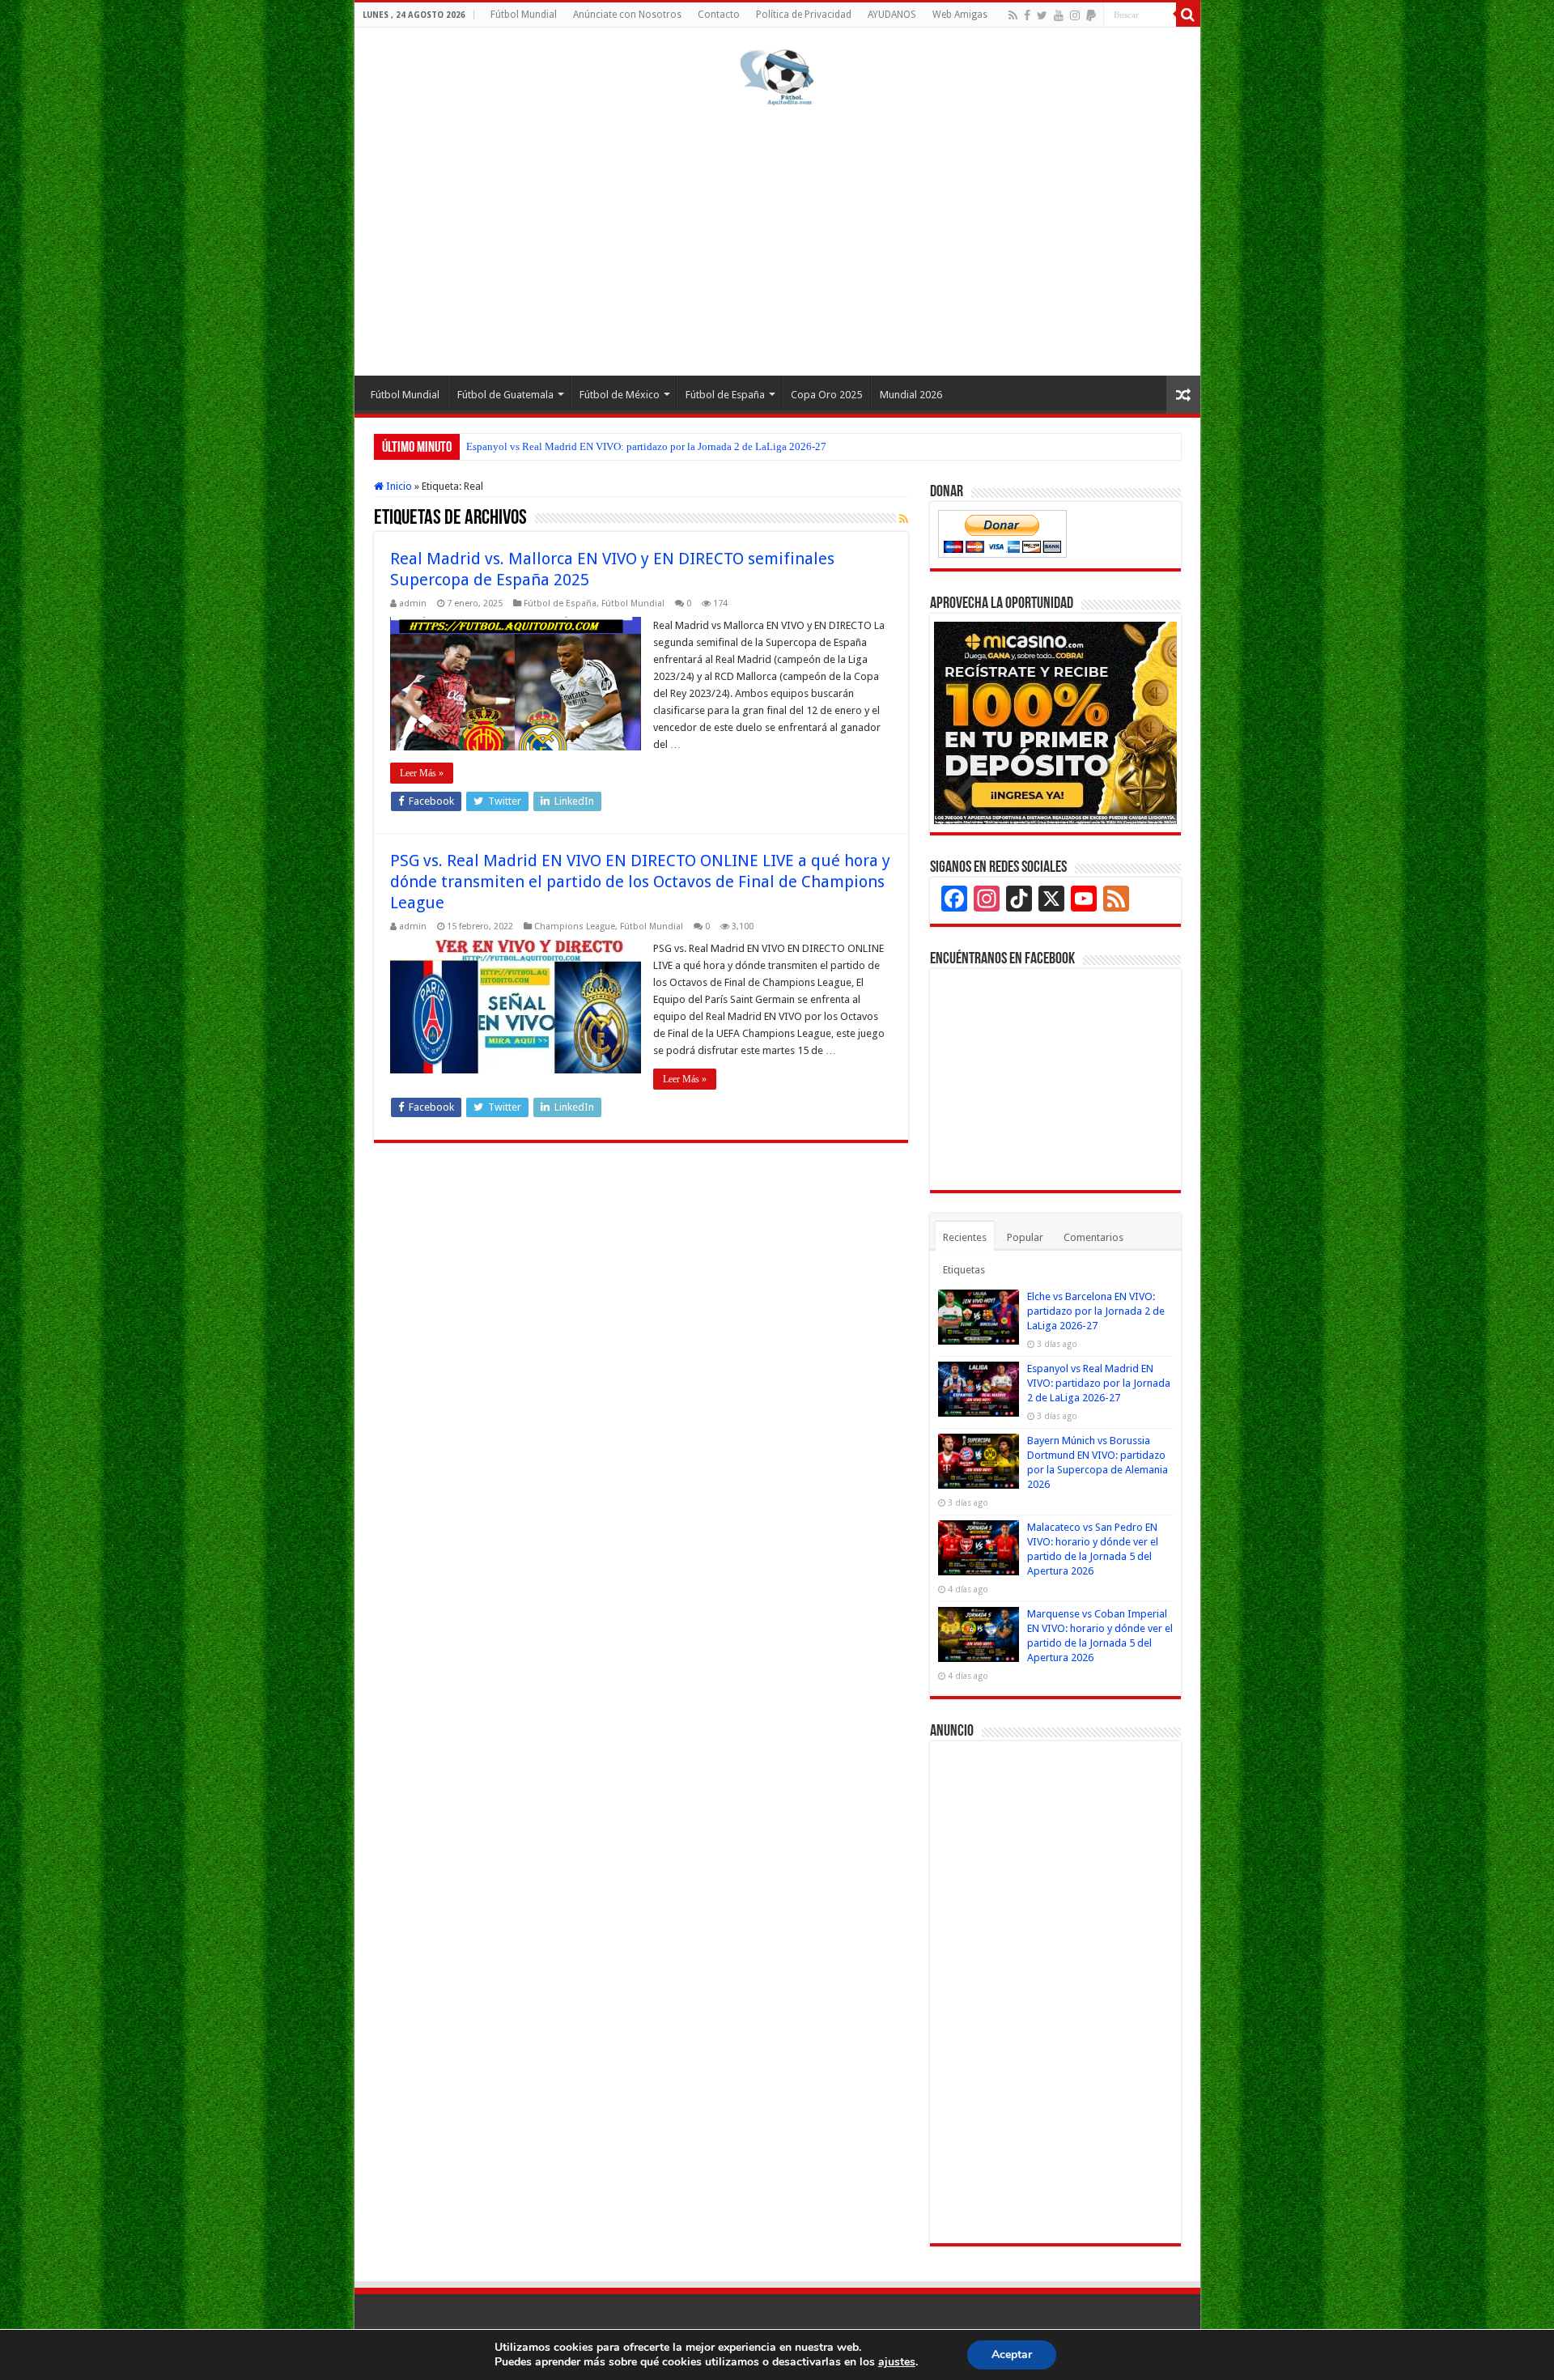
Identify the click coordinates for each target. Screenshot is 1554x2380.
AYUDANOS (892, 15)
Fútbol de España (725, 395)
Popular (1025, 1237)
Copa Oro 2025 (826, 395)
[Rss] (1013, 15)
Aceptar (1012, 2354)
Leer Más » (422, 773)
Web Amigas (960, 15)
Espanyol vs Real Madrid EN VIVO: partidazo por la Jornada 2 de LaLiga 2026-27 (646, 446)
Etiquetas (964, 1270)
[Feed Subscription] (904, 519)
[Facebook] (1027, 15)
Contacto (719, 15)
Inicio (398, 486)
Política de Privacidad (804, 15)
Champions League (575, 926)
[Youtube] (1059, 15)
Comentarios (1093, 1237)
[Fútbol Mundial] (777, 77)
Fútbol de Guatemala (505, 395)
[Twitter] (1042, 15)
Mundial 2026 (911, 395)
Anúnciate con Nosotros (627, 15)
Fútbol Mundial (524, 15)
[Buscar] (1188, 15)
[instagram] (1075, 15)
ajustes (897, 2362)
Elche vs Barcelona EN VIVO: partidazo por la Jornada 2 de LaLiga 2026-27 (1096, 1311)
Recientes (965, 1237)
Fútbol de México (620, 395)
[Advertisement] (777, 238)
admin (413, 603)
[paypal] (1091, 15)
